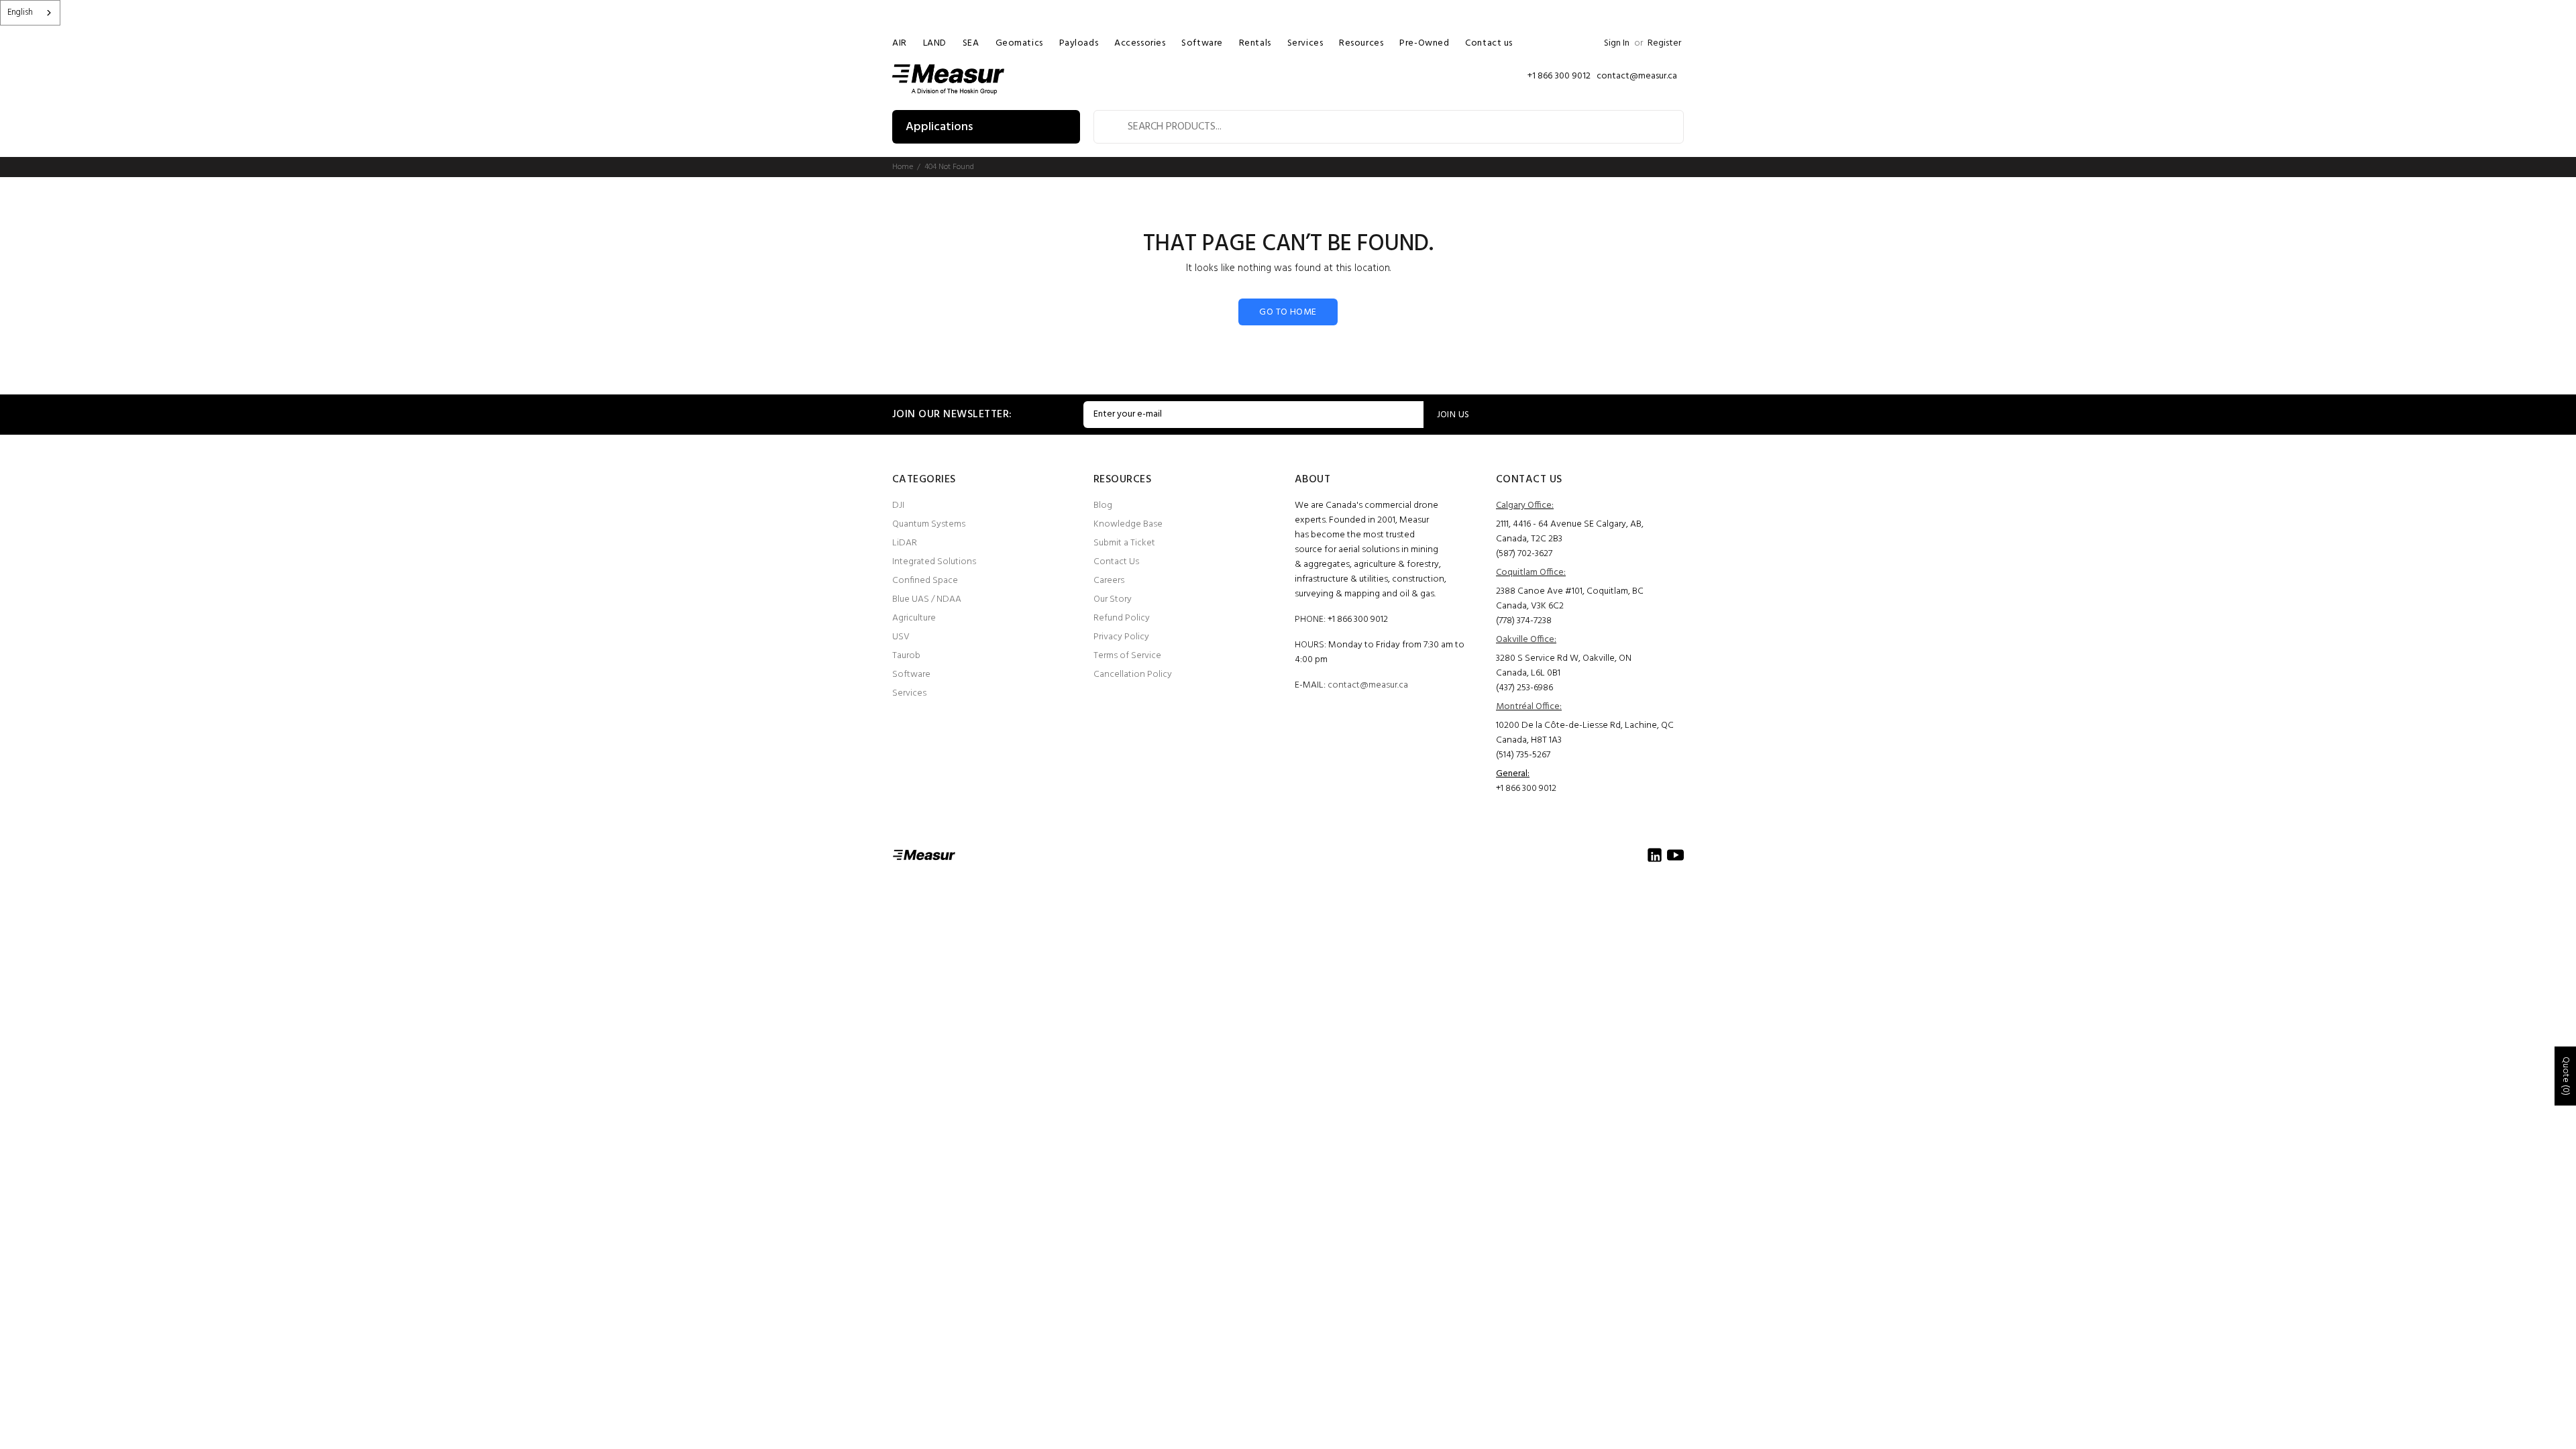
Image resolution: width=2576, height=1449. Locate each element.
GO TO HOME (1288, 312)
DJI (898, 505)
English (20, 12)
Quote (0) (2566, 1076)
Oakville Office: (1526, 640)
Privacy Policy (1121, 637)
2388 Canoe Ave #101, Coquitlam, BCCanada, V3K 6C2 (1570, 599)
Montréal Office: (1529, 707)
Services (909, 693)
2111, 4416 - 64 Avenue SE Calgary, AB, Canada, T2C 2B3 (1570, 532)
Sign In (1617, 43)
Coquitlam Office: (1531, 573)
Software (911, 675)
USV (901, 637)
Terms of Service (1127, 656)
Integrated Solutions (934, 562)
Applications (939, 127)
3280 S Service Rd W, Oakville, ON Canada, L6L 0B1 (1564, 666)
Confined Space (925, 581)
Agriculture (914, 618)
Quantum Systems (929, 524)
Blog (1103, 505)
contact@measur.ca (1368, 685)
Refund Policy (1122, 618)
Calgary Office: (1525, 505)
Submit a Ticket (1124, 543)
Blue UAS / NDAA (927, 599)
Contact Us (1116, 562)
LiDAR (905, 543)
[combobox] (30, 13)
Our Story (1113, 599)
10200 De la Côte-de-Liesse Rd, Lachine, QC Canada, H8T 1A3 (1585, 733)
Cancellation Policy (1133, 675)
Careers (1109, 581)
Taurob (906, 656)
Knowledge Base (1128, 524)
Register (1664, 43)
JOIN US (1453, 415)
